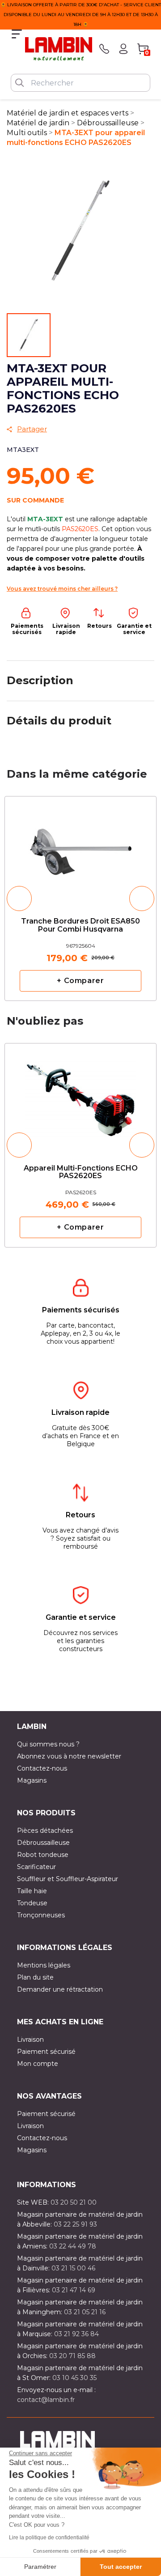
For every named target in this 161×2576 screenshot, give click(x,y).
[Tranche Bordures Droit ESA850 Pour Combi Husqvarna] (80, 849)
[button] (19, 898)
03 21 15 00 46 (73, 2268)
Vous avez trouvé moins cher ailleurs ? (62, 589)
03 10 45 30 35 (74, 2378)
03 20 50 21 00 (74, 2202)
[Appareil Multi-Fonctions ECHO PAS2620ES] (80, 1096)
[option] (80, 898)
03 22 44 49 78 (73, 2246)
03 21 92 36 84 (76, 2334)
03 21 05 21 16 (85, 2312)
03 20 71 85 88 (72, 2356)
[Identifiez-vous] (123, 49)
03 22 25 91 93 (75, 2224)
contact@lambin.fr (46, 2400)
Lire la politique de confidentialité (49, 2538)
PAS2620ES (80, 529)
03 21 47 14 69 (74, 2290)
